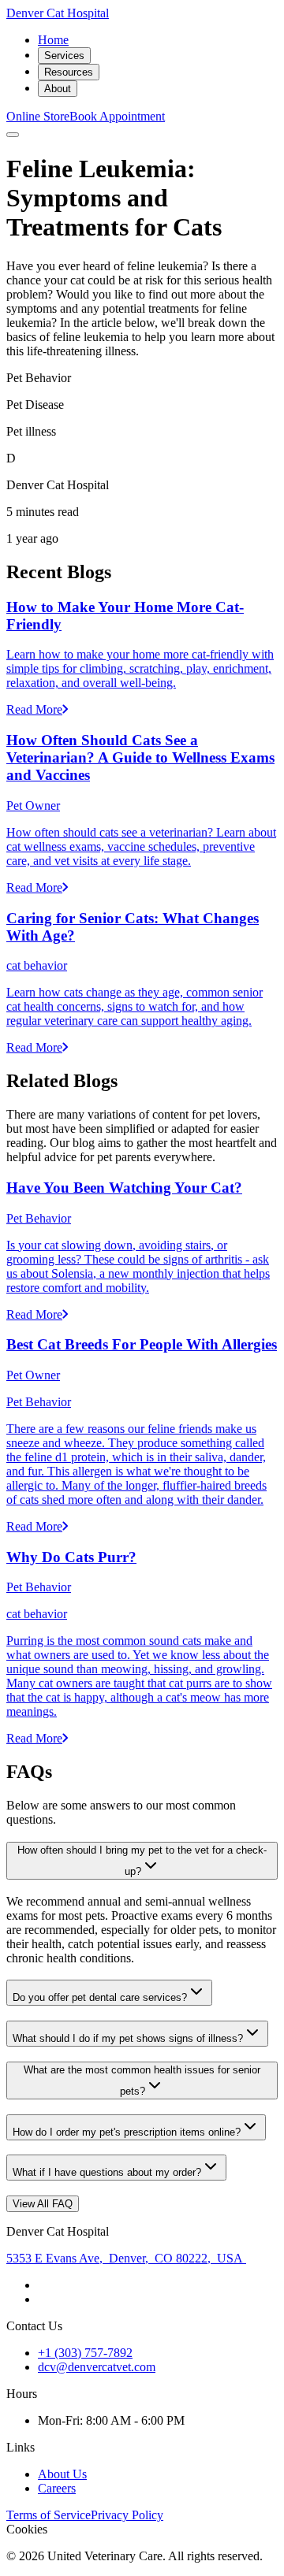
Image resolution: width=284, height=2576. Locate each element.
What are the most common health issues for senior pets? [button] (142, 2080)
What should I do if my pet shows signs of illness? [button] (128, 2038)
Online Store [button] (38, 116)
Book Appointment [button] (117, 116)
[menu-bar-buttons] (13, 135)
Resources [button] (69, 72)
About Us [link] (62, 2474)
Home (53, 40)
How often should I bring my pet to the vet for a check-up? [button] (142, 1861)
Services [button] (64, 56)
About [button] (58, 89)
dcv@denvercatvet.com (97, 2367)
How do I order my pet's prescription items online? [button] (127, 2132)
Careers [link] (57, 2488)
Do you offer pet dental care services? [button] (100, 1997)
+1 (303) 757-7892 (85, 2353)
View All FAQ (43, 2204)
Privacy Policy (127, 2515)
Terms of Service (49, 2515)
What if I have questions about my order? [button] (107, 2172)
